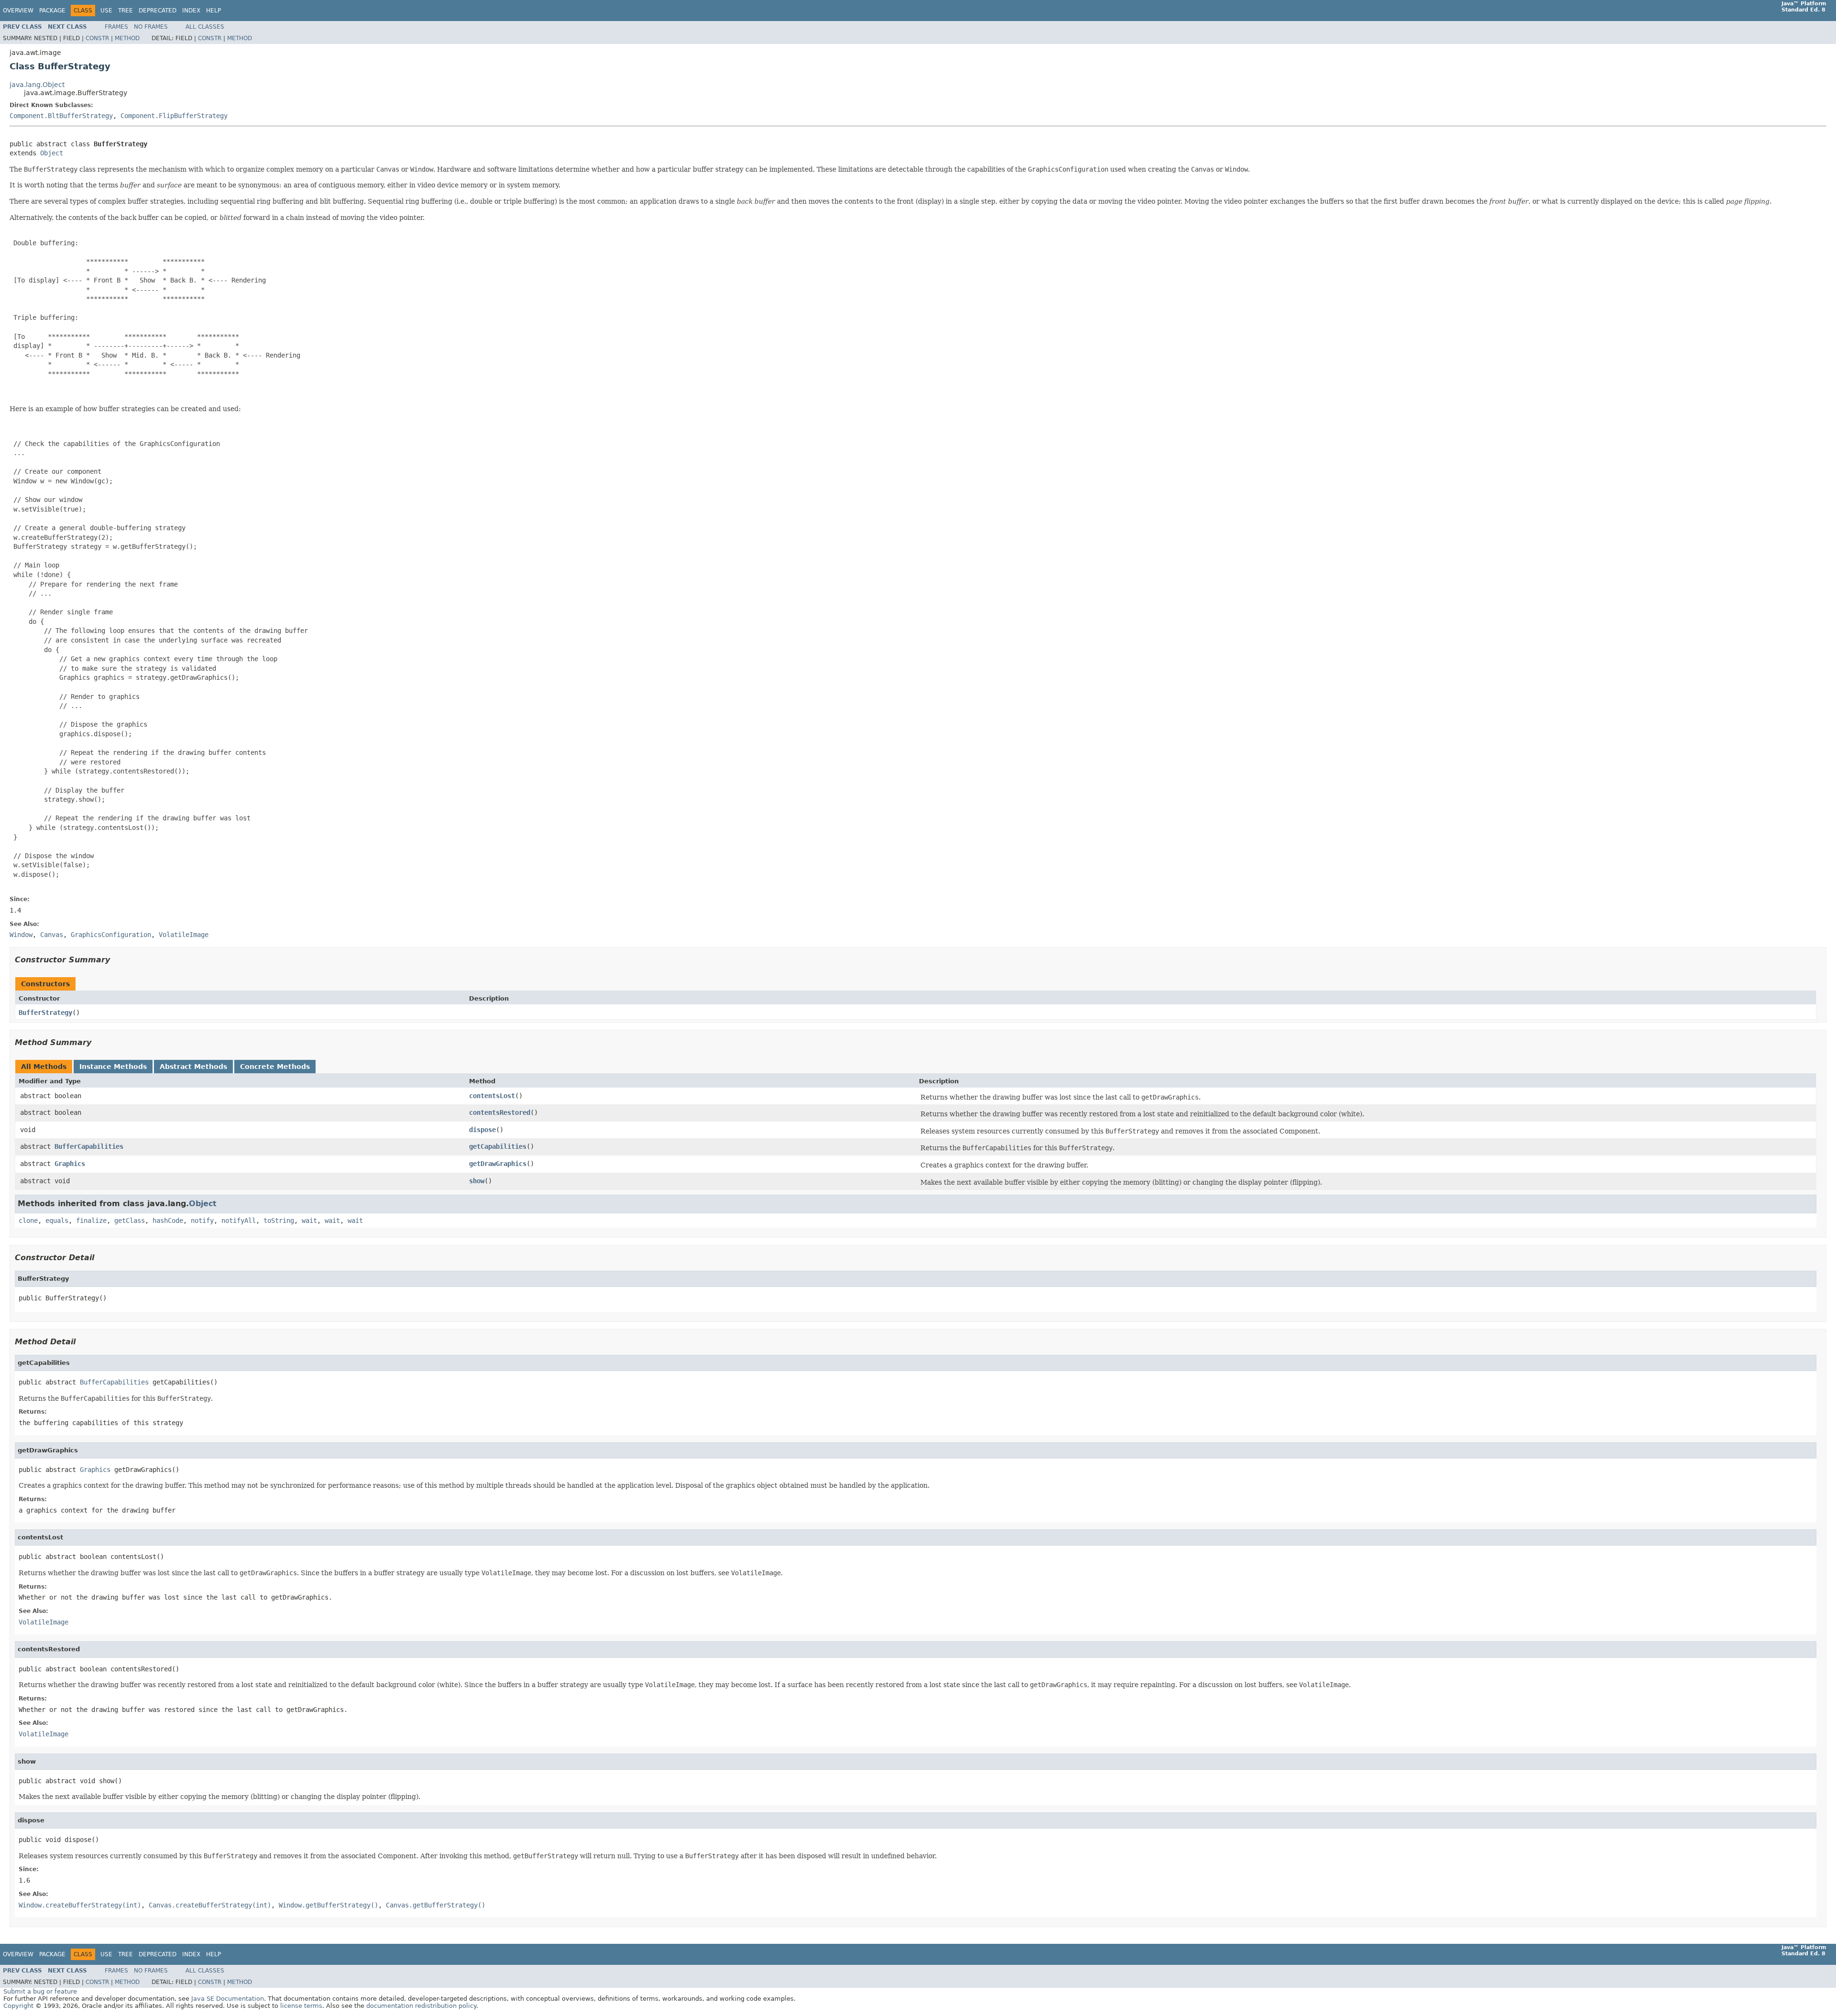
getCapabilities (498, 1146)
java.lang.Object (37, 85)
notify (202, 1220)
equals (57, 1220)
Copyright (18, 2006)
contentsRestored (500, 1112)
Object (52, 153)
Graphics (70, 1164)
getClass (130, 1220)
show (477, 1181)
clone (28, 1220)
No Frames (151, 27)
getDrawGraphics (498, 1164)
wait (309, 1220)
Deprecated (158, 11)
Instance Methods (113, 1067)
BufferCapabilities (89, 1146)
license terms (301, 2006)
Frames (116, 27)
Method (127, 38)
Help (213, 11)
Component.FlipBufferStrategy (174, 116)
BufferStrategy (45, 1013)
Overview (18, 11)
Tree (126, 11)
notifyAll (239, 1220)
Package (52, 11)
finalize (91, 1220)
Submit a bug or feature (40, 1991)
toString (279, 1220)
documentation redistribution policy (421, 2006)
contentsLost (492, 1096)
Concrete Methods (275, 1067)
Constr (97, 38)
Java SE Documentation (228, 1999)
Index (191, 11)
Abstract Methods (193, 1067)
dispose (482, 1130)
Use (106, 11)
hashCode (168, 1220)
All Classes (205, 27)
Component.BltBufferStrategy (61, 116)
